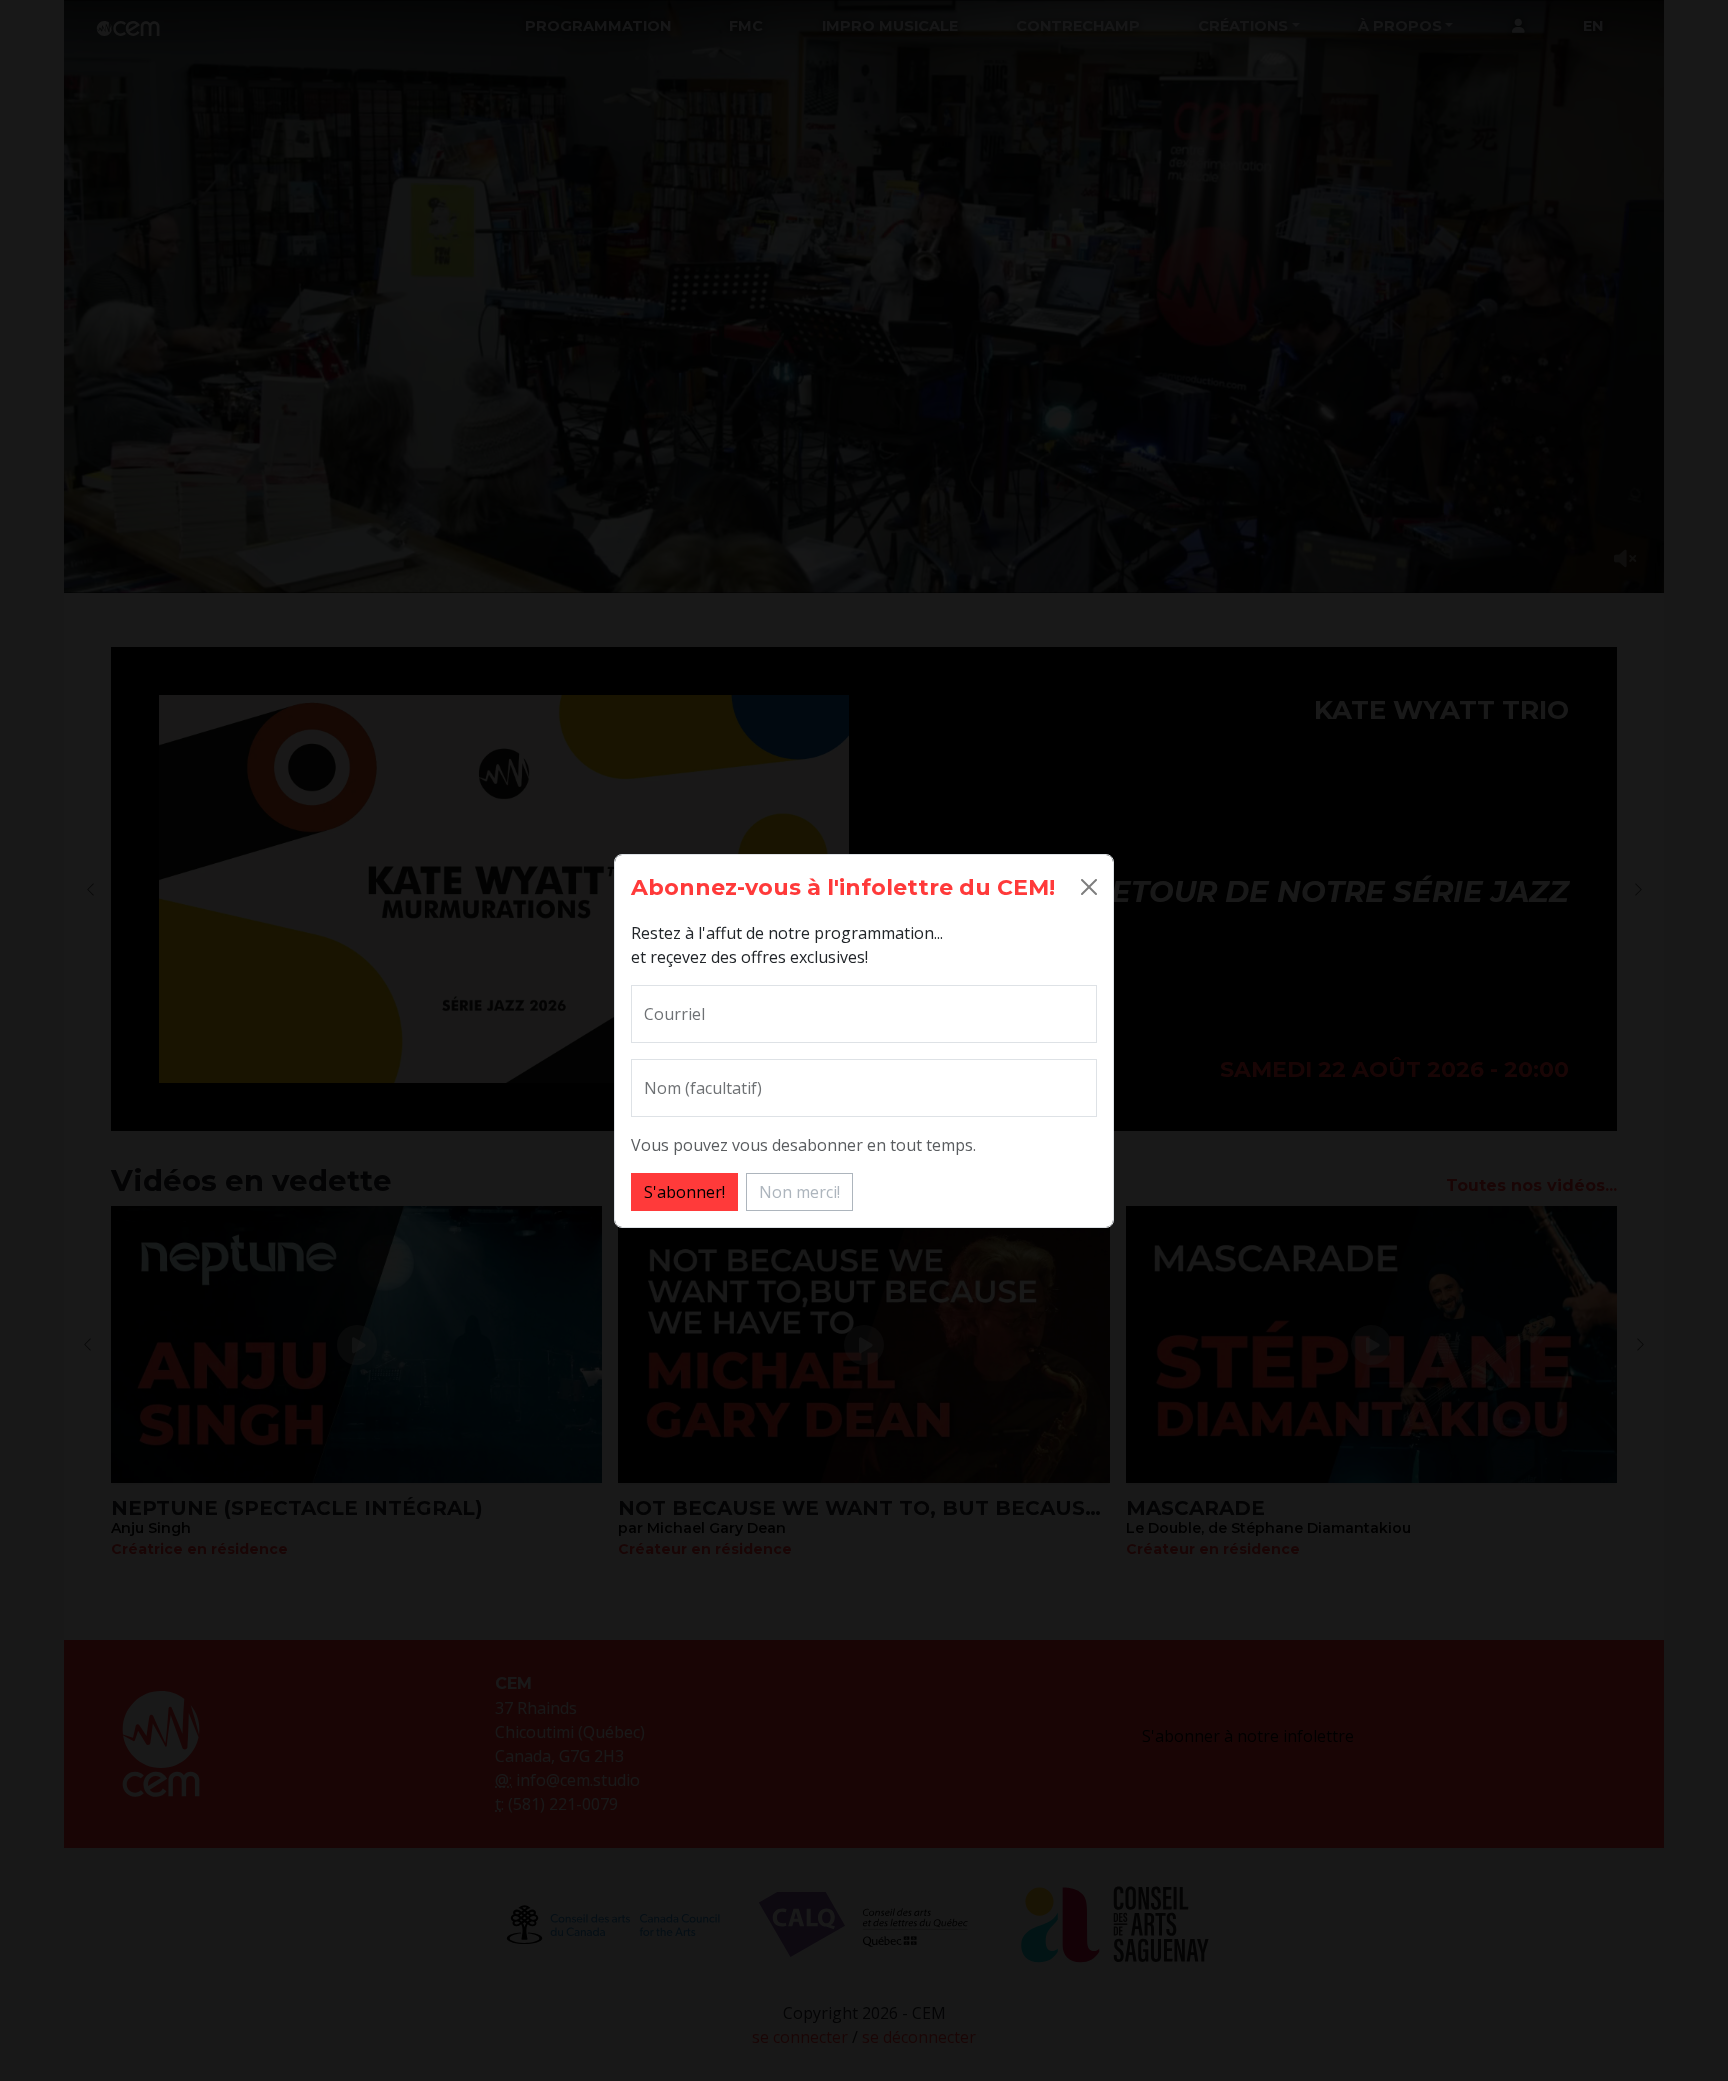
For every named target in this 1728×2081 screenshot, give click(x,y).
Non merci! (799, 1192)
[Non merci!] (1089, 887)
